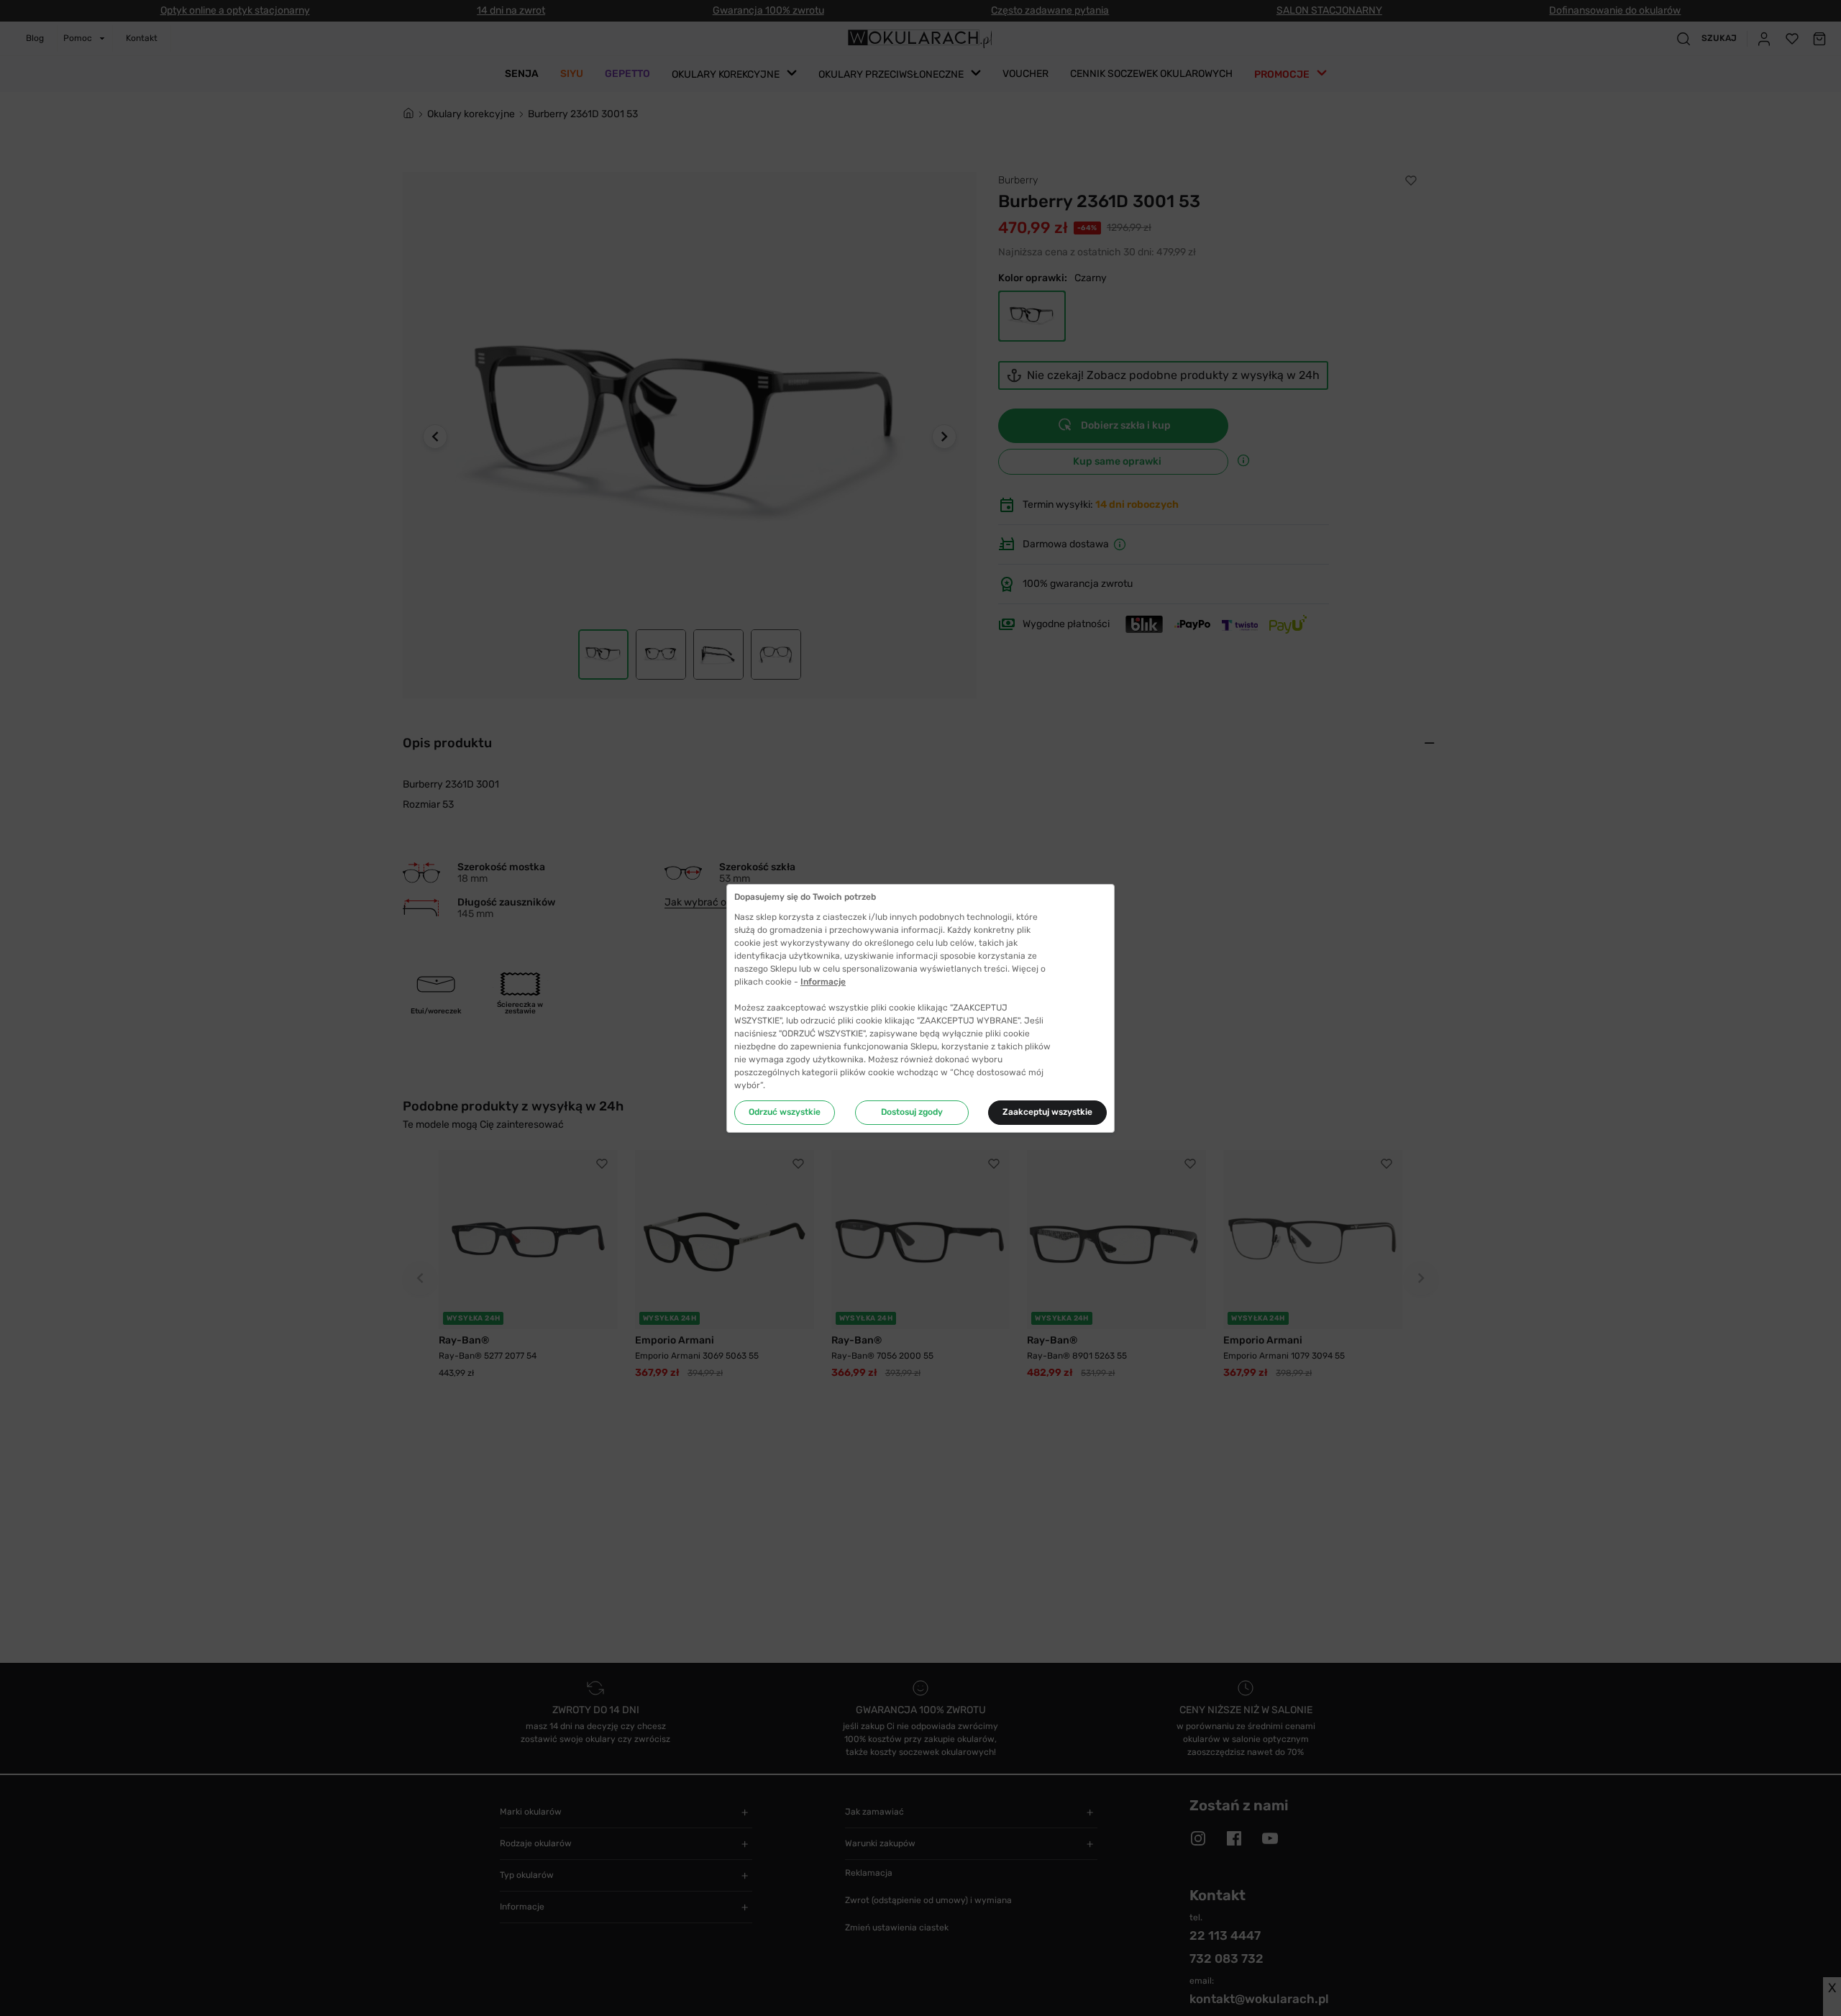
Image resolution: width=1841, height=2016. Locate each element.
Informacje (823, 982)
